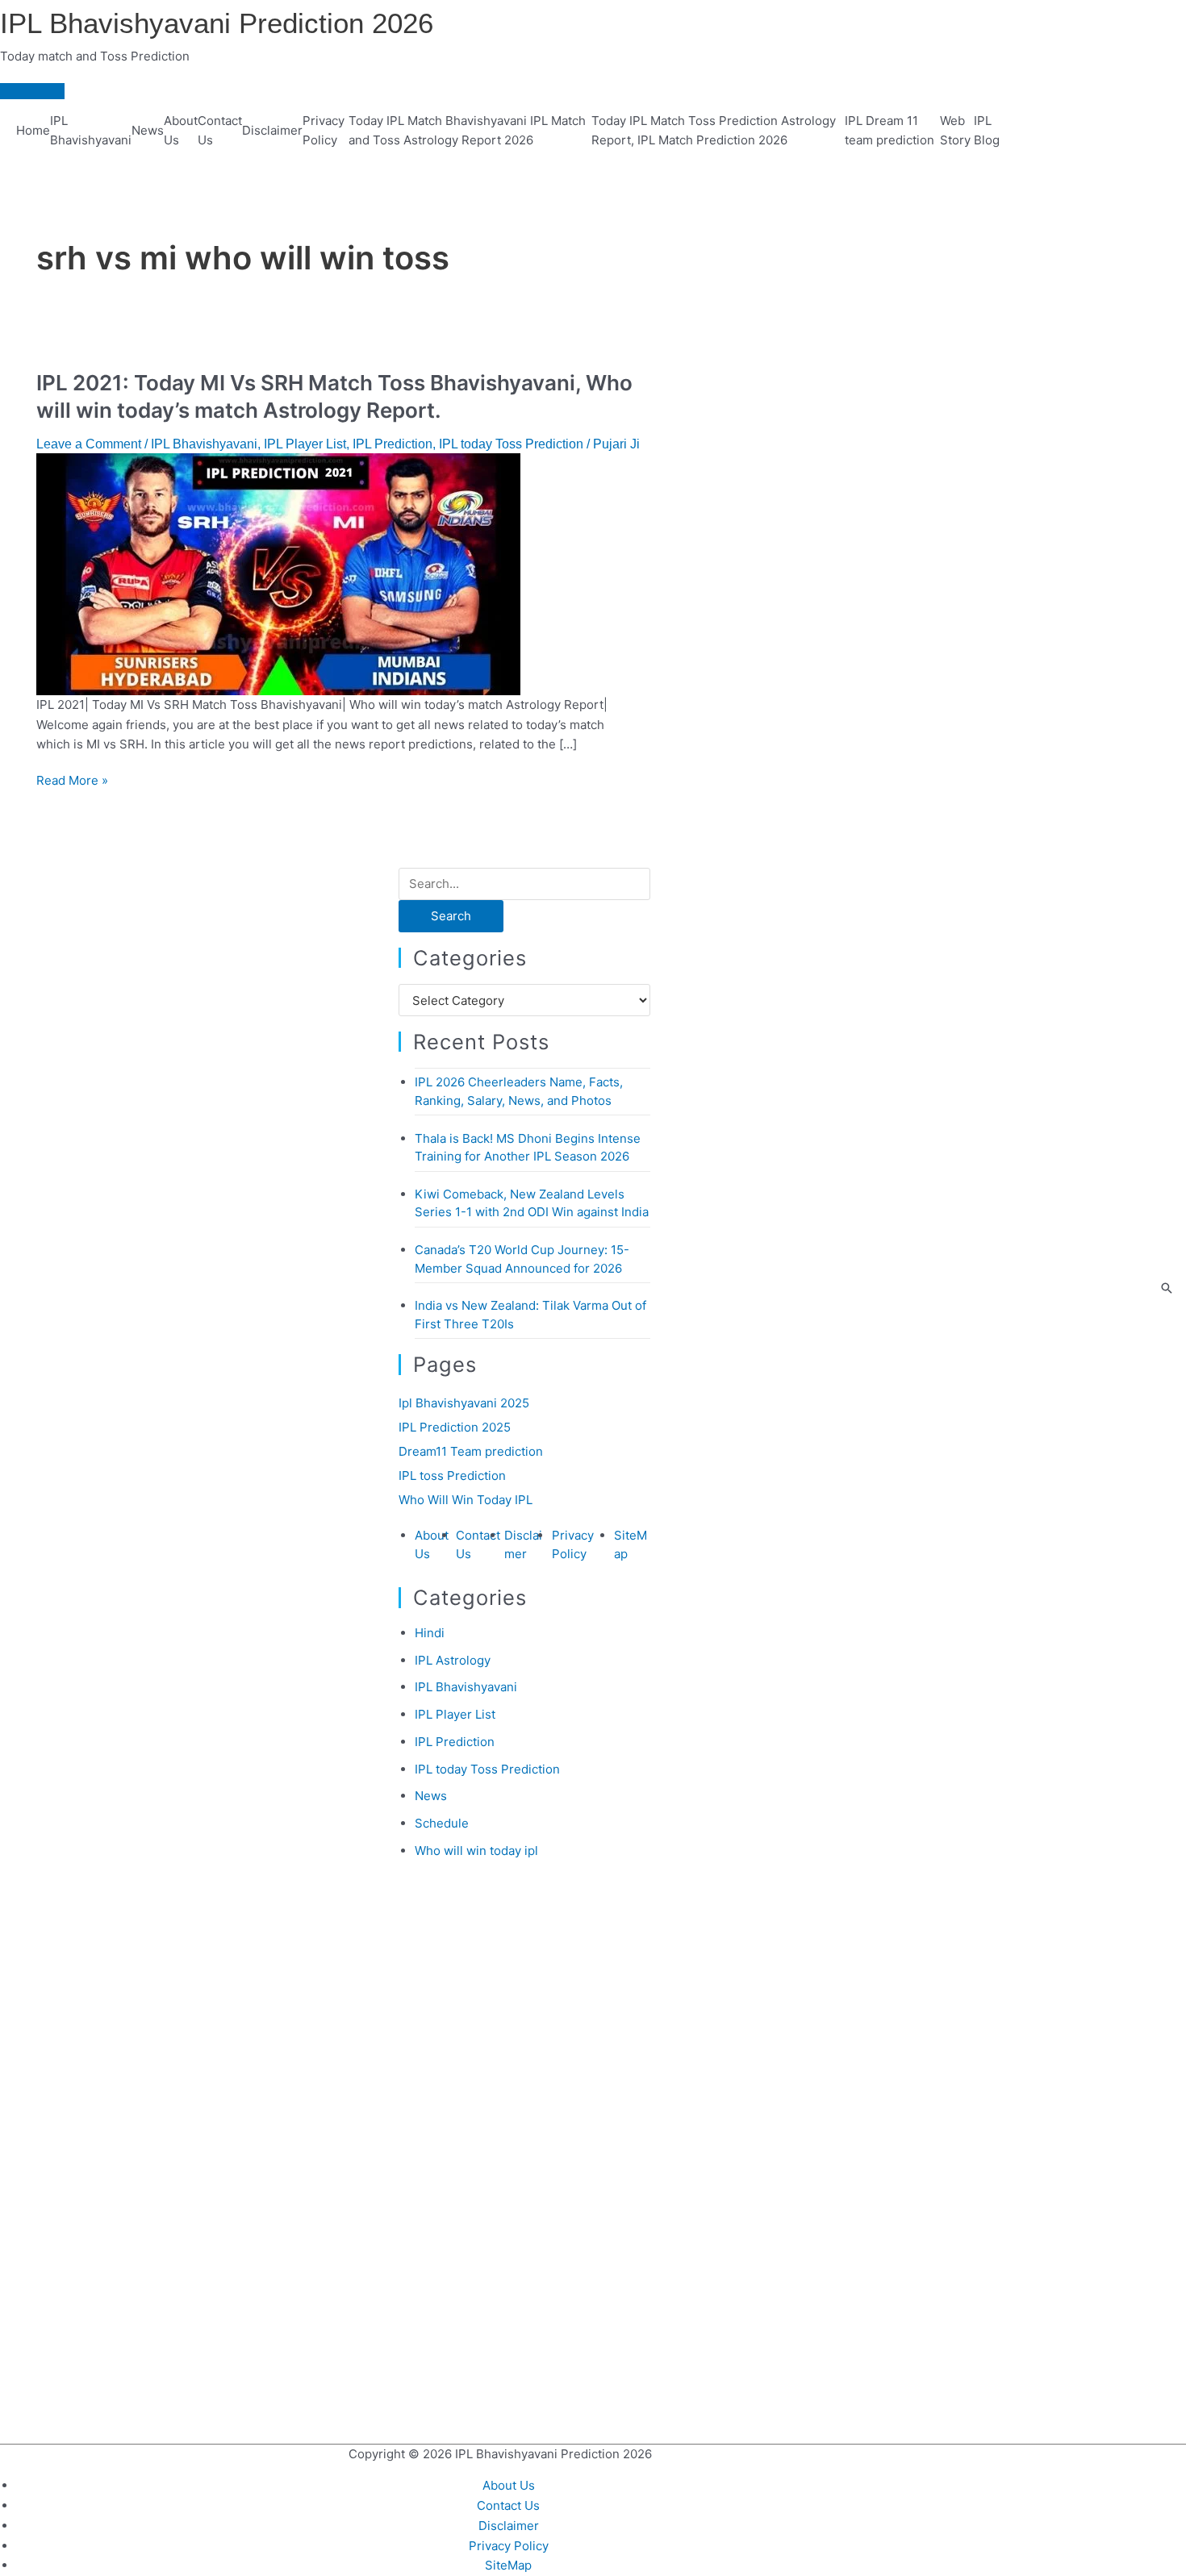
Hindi (430, 1633)
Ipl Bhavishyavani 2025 (464, 1403)
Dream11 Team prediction (471, 1451)
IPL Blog (987, 131)
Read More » (72, 780)
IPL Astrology (453, 1660)
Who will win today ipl (476, 1851)
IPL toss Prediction (452, 1476)
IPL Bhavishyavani (91, 131)
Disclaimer (272, 130)
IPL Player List (305, 444)
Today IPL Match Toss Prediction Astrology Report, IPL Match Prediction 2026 (714, 131)
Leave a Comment (89, 444)
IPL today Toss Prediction (511, 444)
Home (33, 130)
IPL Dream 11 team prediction (890, 131)
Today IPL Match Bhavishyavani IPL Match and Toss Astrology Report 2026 (467, 131)
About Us (181, 131)
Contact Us (220, 131)
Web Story (955, 131)
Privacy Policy (324, 131)
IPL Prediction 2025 (455, 1427)
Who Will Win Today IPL (466, 1500)
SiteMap (508, 2565)
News (148, 130)
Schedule (442, 1823)
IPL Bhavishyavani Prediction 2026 (217, 23)
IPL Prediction (393, 444)
